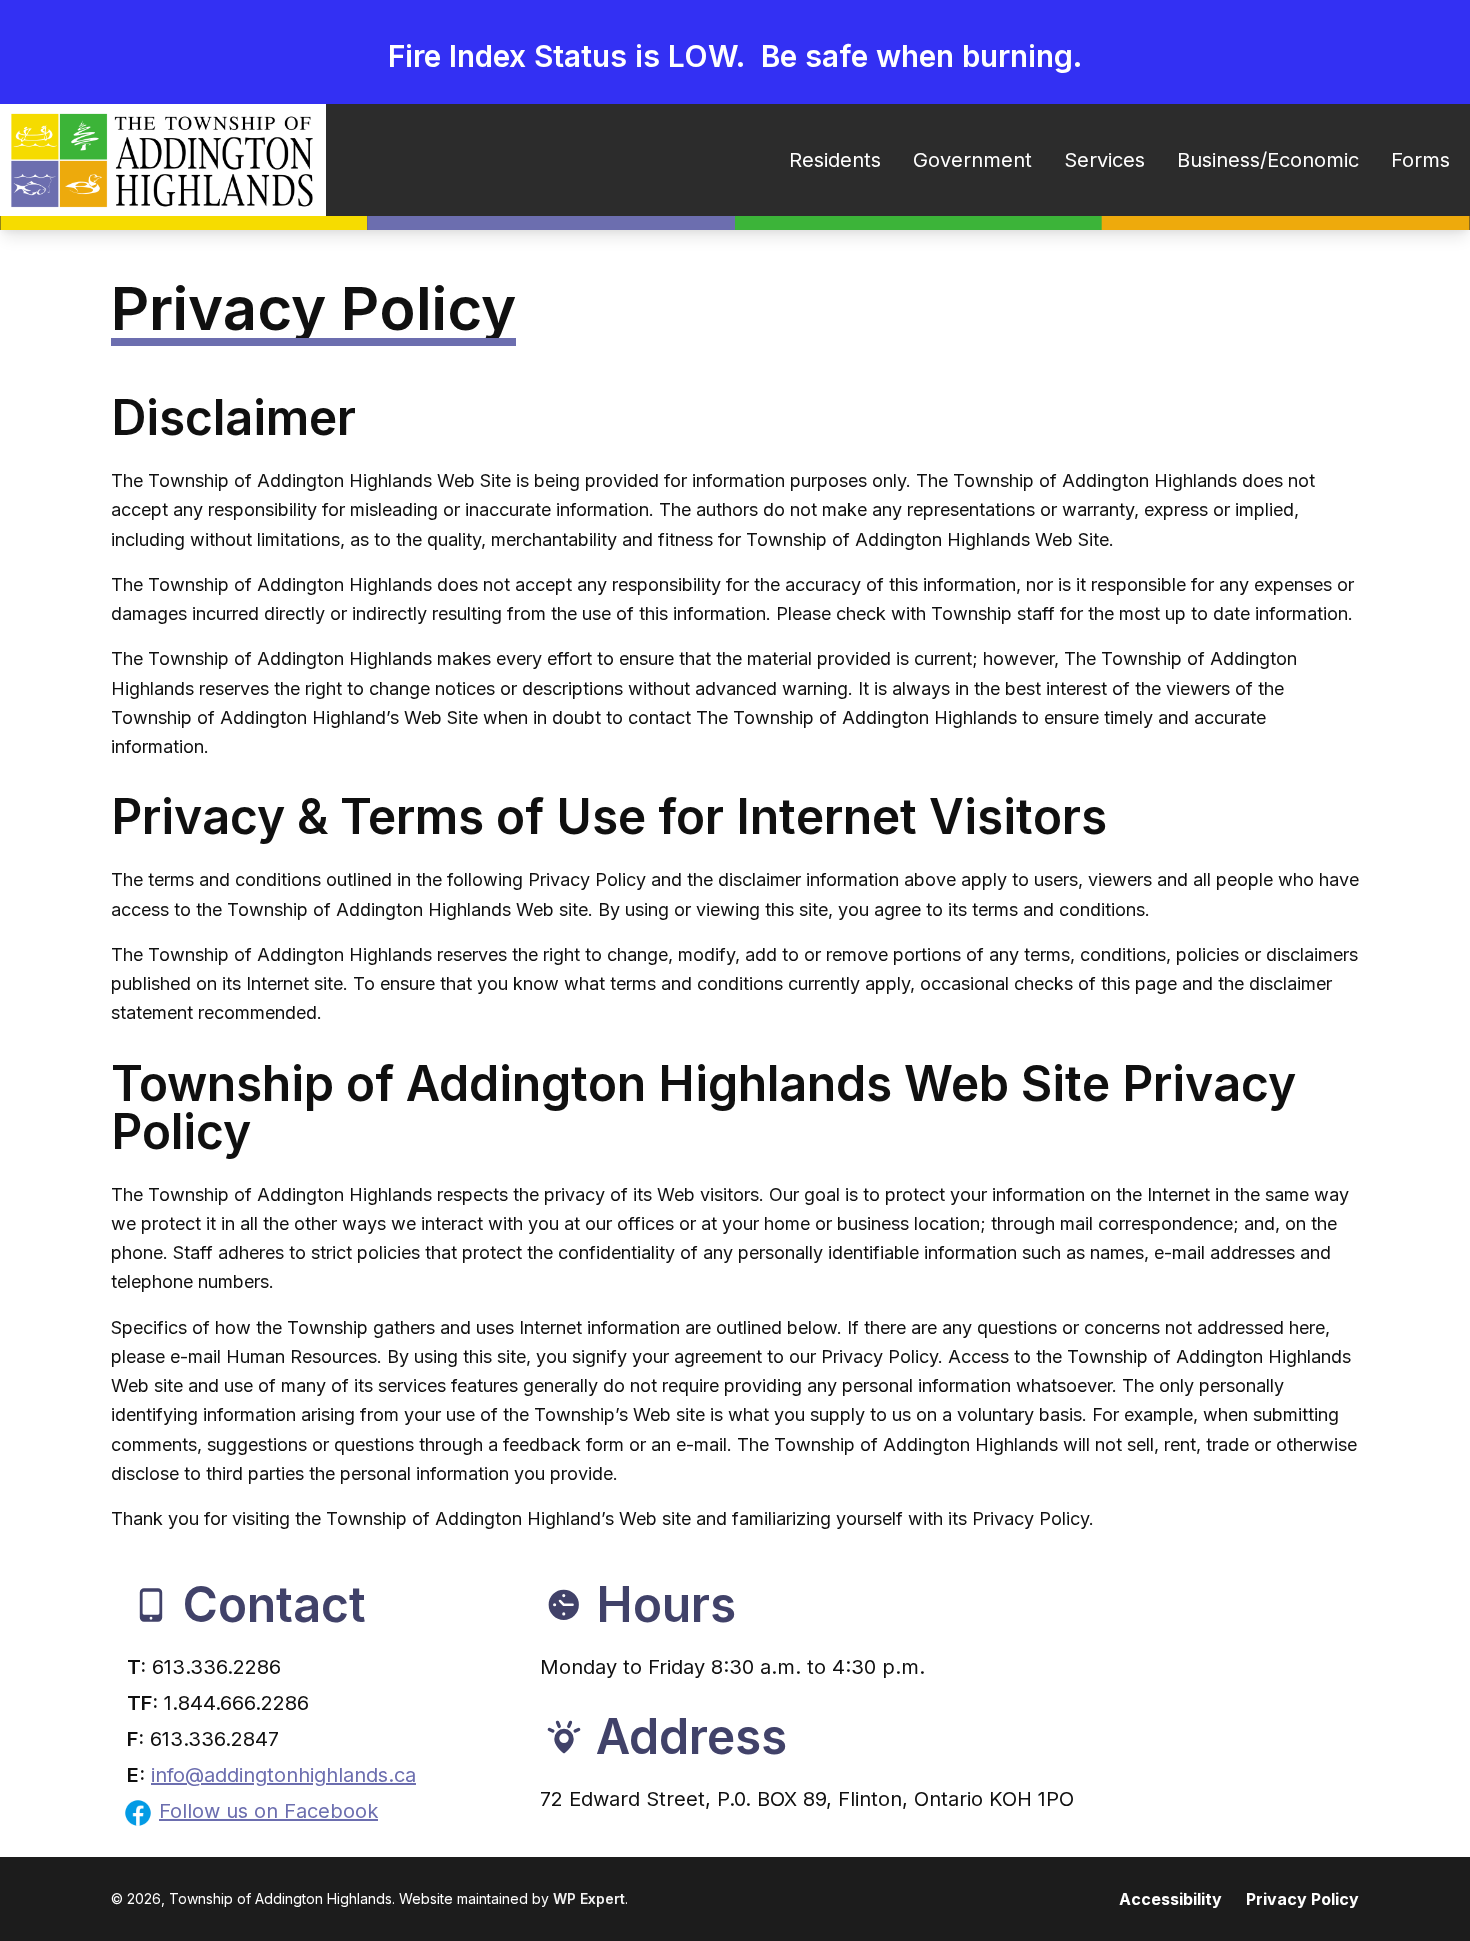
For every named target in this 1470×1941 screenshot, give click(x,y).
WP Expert (589, 1898)
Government (972, 160)
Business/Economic (1268, 160)
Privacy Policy (1302, 1899)
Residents (835, 160)
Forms (1420, 160)
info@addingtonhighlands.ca (283, 1775)
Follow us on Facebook (268, 1811)
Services (1104, 160)
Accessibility (1170, 1899)
